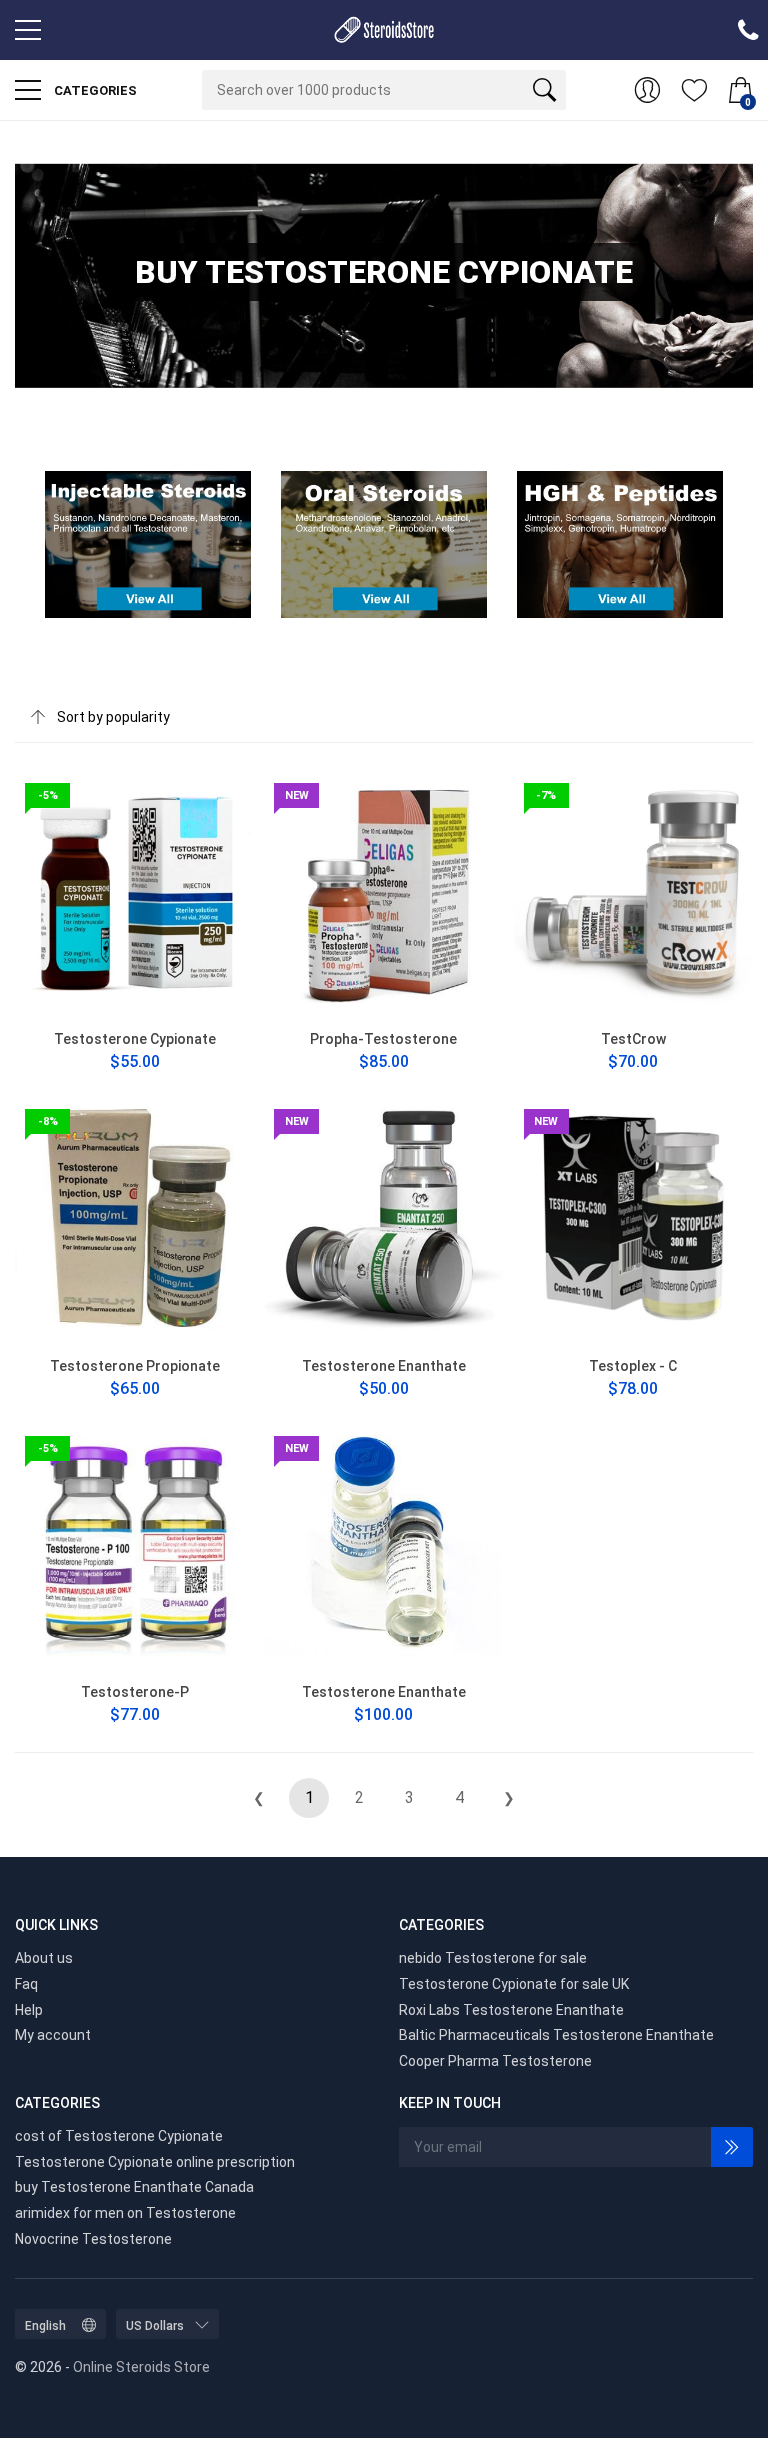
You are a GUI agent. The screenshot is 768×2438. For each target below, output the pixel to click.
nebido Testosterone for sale (493, 1958)
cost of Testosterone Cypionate (119, 2136)
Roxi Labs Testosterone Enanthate (511, 2010)
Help (29, 2010)
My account (53, 2035)
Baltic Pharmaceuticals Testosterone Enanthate (556, 2035)
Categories (94, 90)
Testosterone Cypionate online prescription (155, 2162)
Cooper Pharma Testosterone (495, 2061)
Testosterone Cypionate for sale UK (514, 1984)
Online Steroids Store (141, 2367)
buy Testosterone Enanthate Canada (134, 2187)
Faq (26, 1984)
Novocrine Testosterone (93, 2239)
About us (44, 1958)
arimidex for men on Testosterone (125, 2213)
